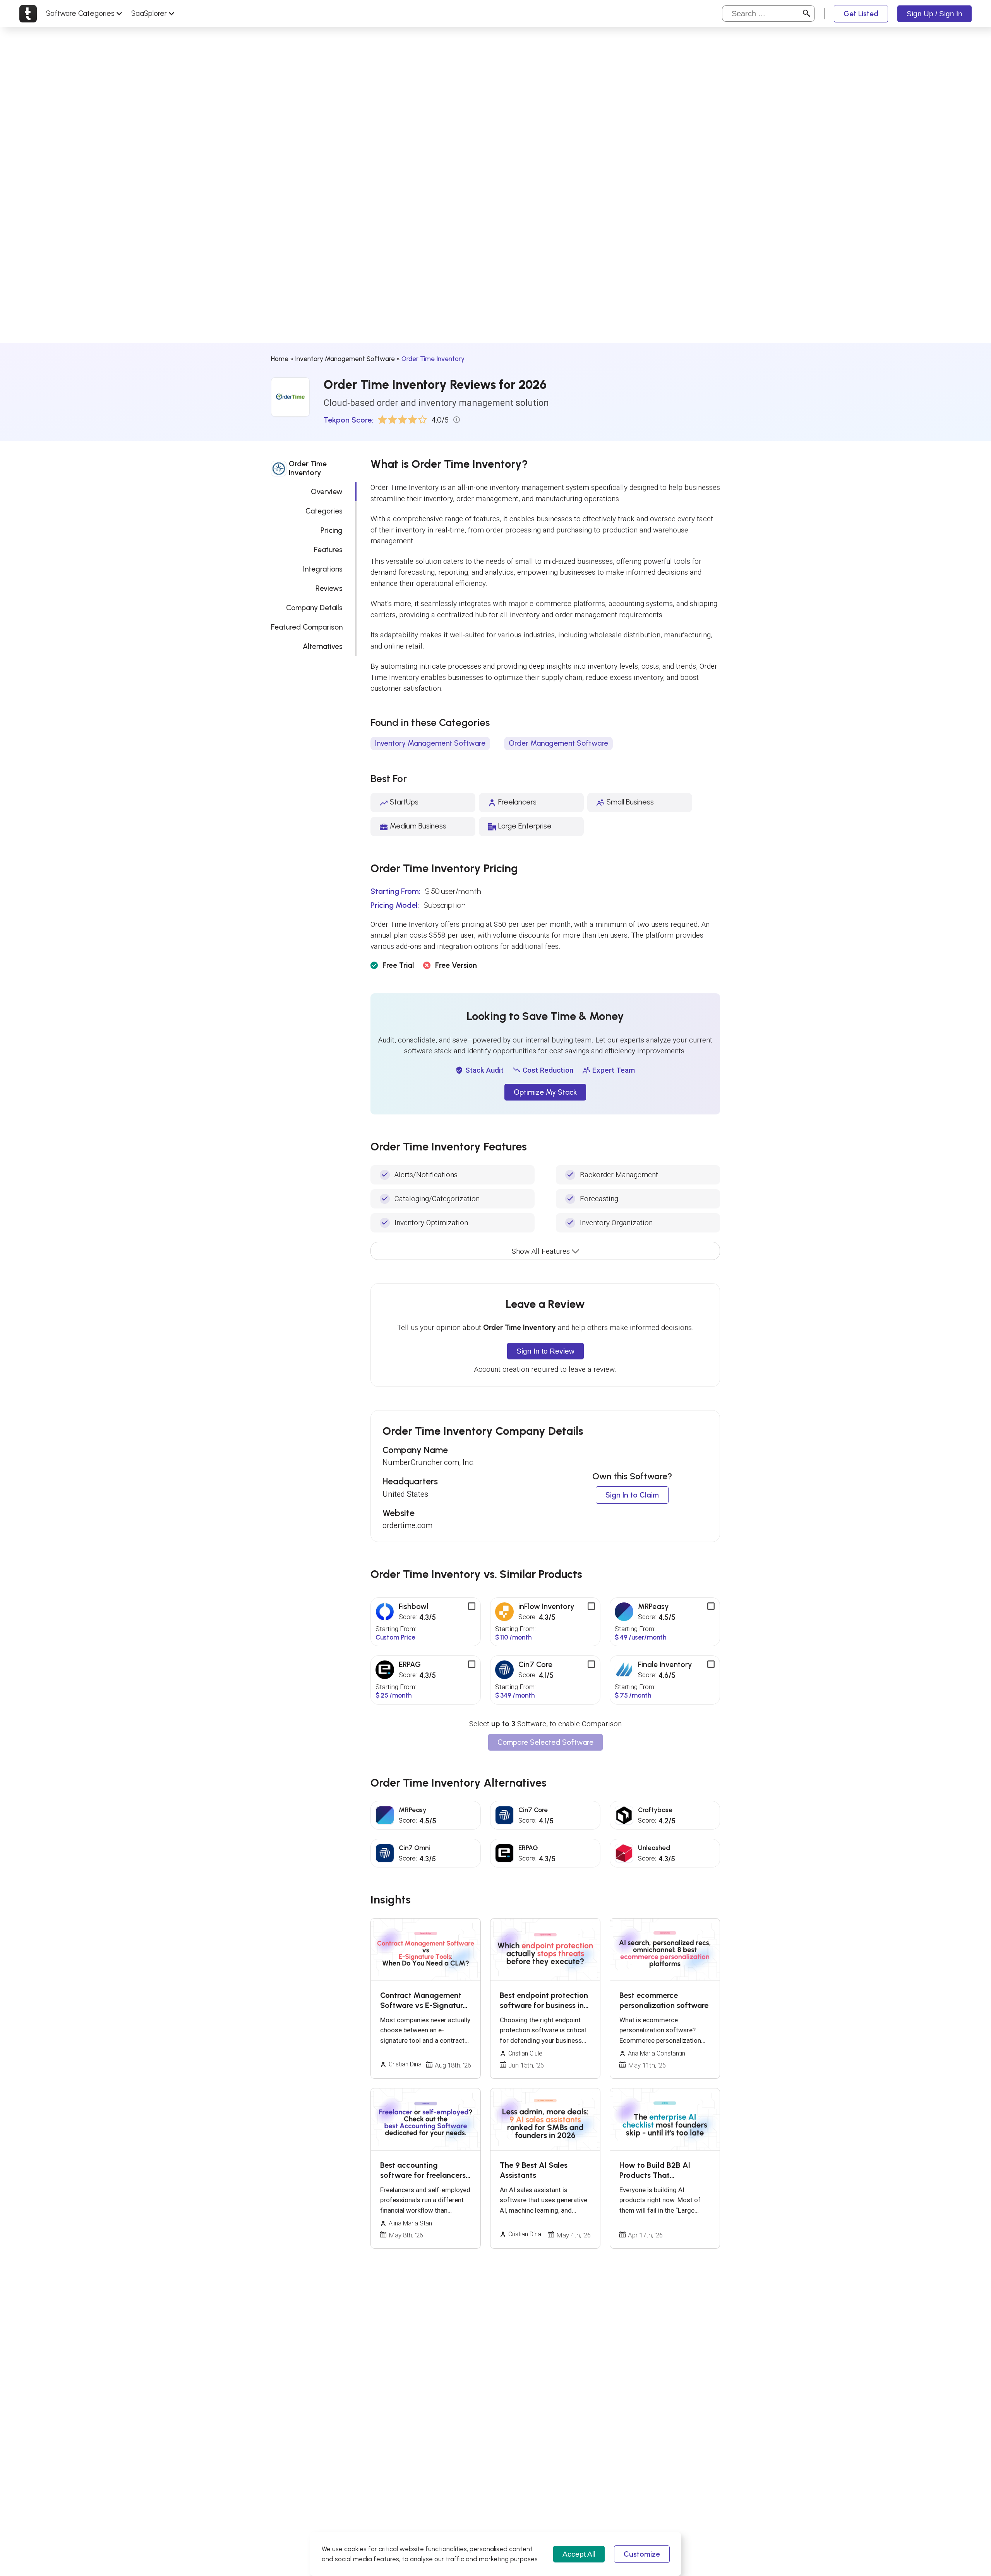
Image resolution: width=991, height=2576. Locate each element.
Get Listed (861, 14)
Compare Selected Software (545, 1742)
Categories (324, 511)
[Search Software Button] (807, 14)
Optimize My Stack (545, 1092)
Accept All (579, 2554)
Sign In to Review (545, 1351)
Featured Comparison (307, 627)
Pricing (332, 530)
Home (280, 359)
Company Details (314, 607)
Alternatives (323, 646)
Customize (642, 2554)
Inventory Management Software (345, 359)
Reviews (329, 588)
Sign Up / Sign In (934, 14)
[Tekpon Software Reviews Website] (28, 14)
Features (328, 549)
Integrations (323, 569)
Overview (327, 491)
